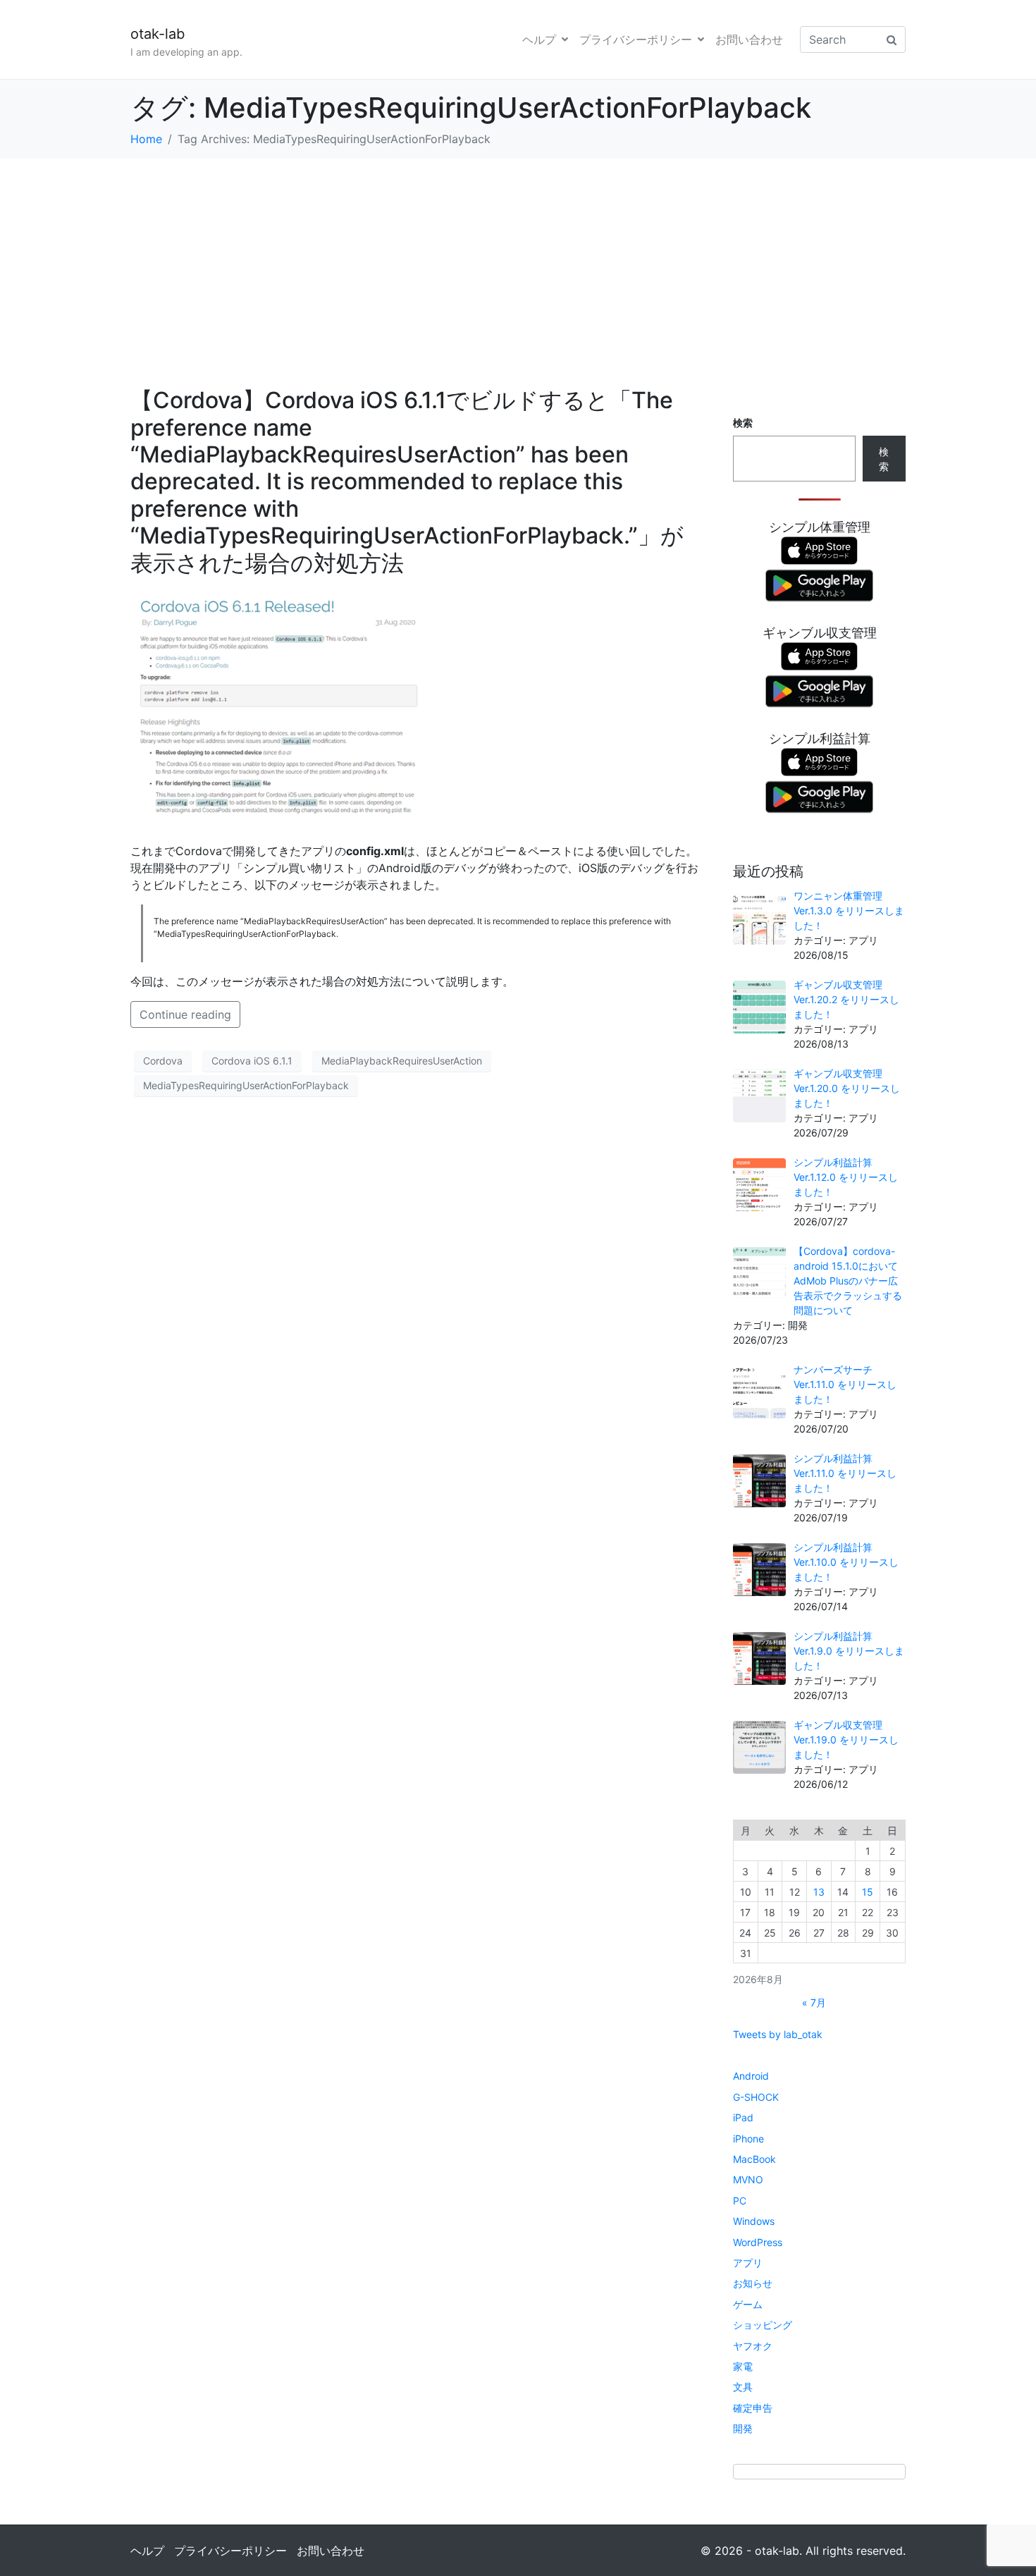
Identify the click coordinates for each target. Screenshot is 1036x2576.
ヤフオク (753, 2346)
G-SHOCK (756, 2097)
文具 (743, 2387)
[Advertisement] (518, 264)
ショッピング (763, 2325)
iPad (743, 2117)
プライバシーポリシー (636, 39)
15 (868, 1892)
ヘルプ (539, 39)
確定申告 (753, 2408)
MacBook (754, 2159)
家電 (743, 2366)
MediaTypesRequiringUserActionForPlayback (246, 1085)
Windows (754, 2221)
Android (751, 2076)
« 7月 (814, 2002)
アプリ (748, 2263)
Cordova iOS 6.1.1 (252, 1061)
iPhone (748, 2139)
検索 (743, 423)
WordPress (758, 2242)
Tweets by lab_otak (778, 2034)
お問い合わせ (749, 39)
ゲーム (748, 2304)
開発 (743, 2428)
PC (740, 2201)
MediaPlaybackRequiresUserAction (402, 1061)
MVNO (748, 2179)
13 (819, 1892)
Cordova (163, 1061)
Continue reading (185, 1014)
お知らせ (753, 2283)
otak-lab (158, 34)
